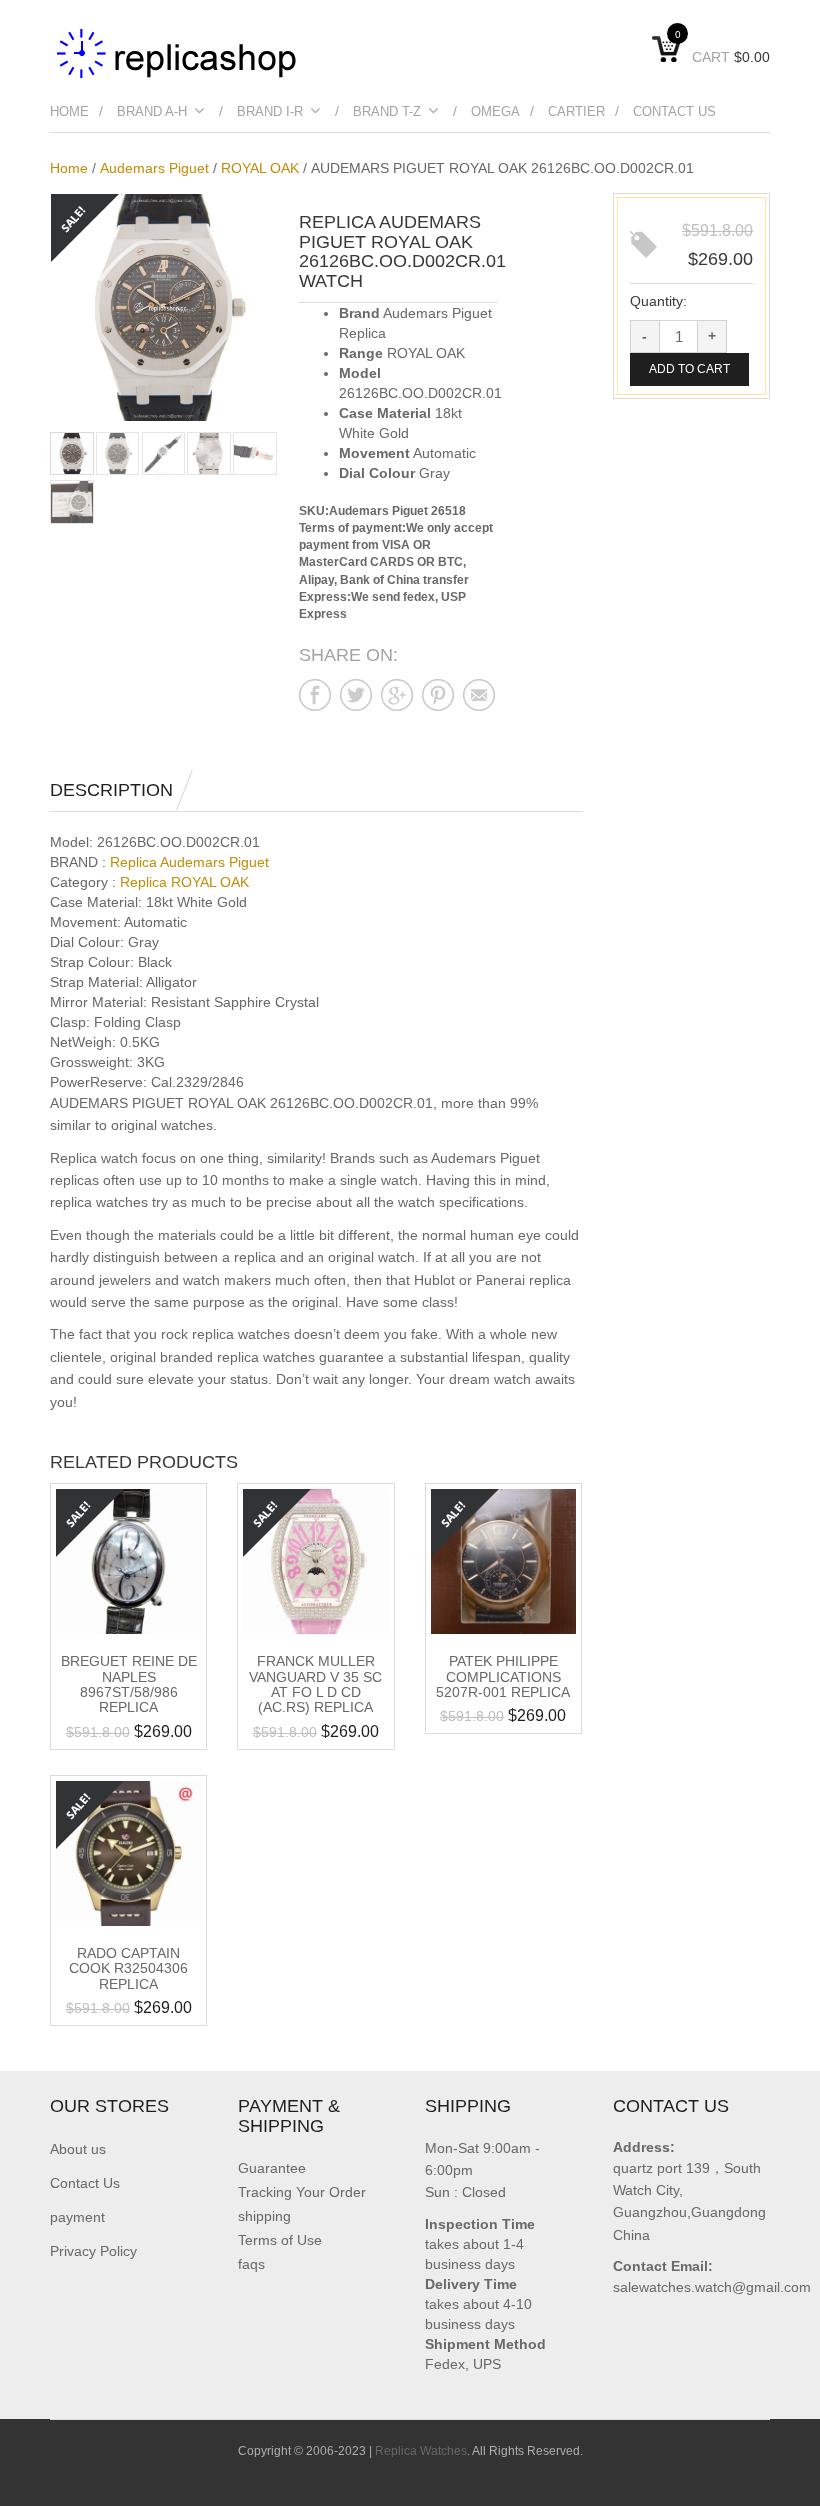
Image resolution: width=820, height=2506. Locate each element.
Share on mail (479, 695)
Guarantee (272, 2168)
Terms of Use (280, 2240)
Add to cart (689, 369)
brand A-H (152, 111)
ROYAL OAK (260, 168)
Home (69, 111)
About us (78, 2149)
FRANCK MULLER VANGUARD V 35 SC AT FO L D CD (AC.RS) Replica (315, 1684)
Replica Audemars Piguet (189, 862)
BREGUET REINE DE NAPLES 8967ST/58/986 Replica (129, 1684)
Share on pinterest (438, 695)
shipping (264, 2216)
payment (77, 2217)
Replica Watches (421, 2451)
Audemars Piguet (154, 168)
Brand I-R (270, 111)
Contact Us (674, 111)
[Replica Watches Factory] (178, 52)
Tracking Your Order (302, 2192)
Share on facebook (315, 695)
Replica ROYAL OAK (184, 882)
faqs (251, 2264)
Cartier (576, 111)
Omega (495, 111)
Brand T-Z (387, 111)
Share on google (397, 695)
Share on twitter (356, 695)
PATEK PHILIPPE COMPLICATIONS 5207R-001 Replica (503, 1676)
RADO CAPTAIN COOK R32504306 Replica (128, 1968)
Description (111, 790)
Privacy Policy (93, 2251)
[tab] (121, 790)
